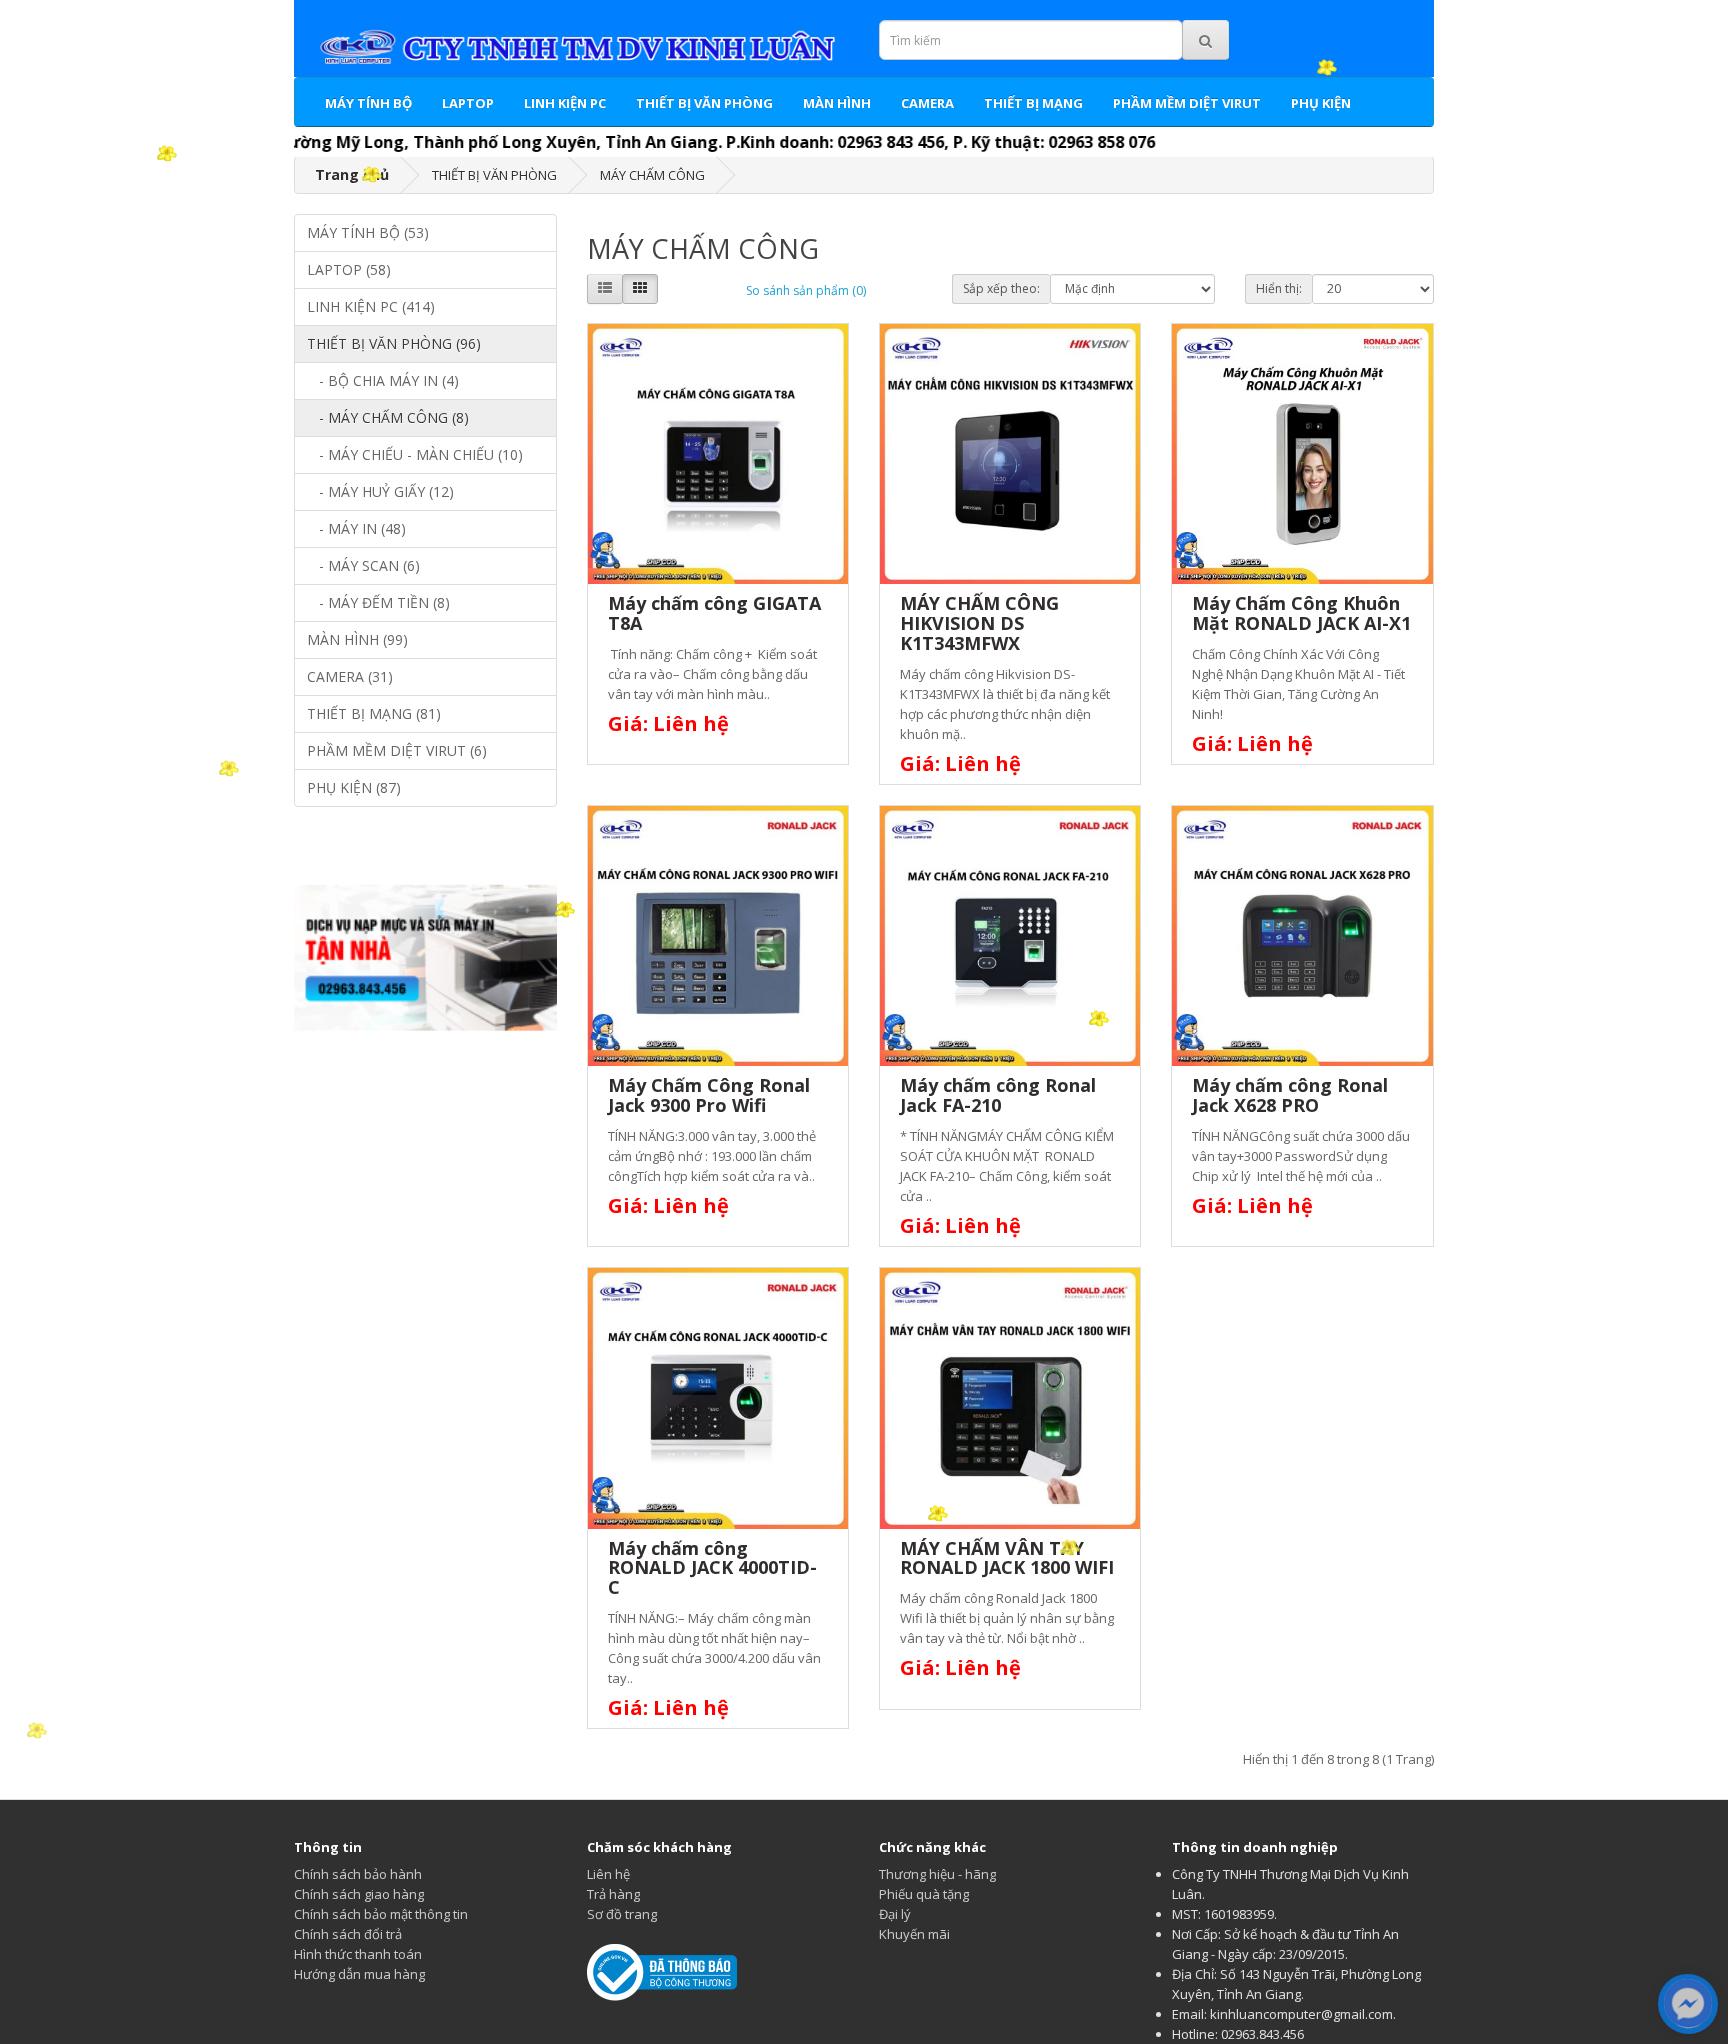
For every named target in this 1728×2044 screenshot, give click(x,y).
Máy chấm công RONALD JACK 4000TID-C (712, 1568)
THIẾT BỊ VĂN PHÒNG (704, 103)
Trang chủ (352, 174)
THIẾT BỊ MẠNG (1033, 103)
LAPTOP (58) (349, 269)
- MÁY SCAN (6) (363, 565)
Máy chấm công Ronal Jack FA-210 (998, 1095)
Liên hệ (608, 1874)
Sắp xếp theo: (1001, 288)
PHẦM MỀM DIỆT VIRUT (1187, 103)
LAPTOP (468, 103)
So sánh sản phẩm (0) (806, 290)
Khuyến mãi (914, 1934)
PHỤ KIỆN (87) (354, 787)
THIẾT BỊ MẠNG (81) (374, 713)
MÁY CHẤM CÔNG (652, 175)
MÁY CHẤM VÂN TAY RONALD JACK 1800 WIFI (1007, 1558)
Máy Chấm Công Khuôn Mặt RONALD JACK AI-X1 (1301, 613)
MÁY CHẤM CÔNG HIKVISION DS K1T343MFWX (979, 623)
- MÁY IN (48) (356, 528)
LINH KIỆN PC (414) (371, 306)
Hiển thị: (1279, 288)
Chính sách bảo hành (358, 1874)
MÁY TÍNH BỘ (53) (368, 232)
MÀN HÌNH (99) (357, 639)
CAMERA (927, 103)
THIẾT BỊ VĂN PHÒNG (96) (394, 343)
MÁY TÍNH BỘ (368, 103)
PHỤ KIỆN (1321, 103)
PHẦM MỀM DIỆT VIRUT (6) (397, 750)
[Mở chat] (1688, 2004)
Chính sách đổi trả (348, 1934)
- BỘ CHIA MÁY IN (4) (383, 380)
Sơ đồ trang (622, 1914)
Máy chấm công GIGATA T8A (714, 613)
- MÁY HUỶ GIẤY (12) (380, 491)
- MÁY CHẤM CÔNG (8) (388, 417)
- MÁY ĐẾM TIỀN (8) (378, 602)
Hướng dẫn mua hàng (359, 1974)
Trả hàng (613, 1894)
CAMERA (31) (350, 676)
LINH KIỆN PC (565, 103)
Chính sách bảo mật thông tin (381, 1914)
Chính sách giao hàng (359, 1894)
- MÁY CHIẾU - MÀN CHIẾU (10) (415, 454)
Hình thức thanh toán (358, 1954)
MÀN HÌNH (837, 103)
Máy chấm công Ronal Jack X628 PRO (1290, 1095)
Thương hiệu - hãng (937, 1874)
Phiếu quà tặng (924, 1894)
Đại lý (895, 1914)
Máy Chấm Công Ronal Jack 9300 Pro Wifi (709, 1095)
